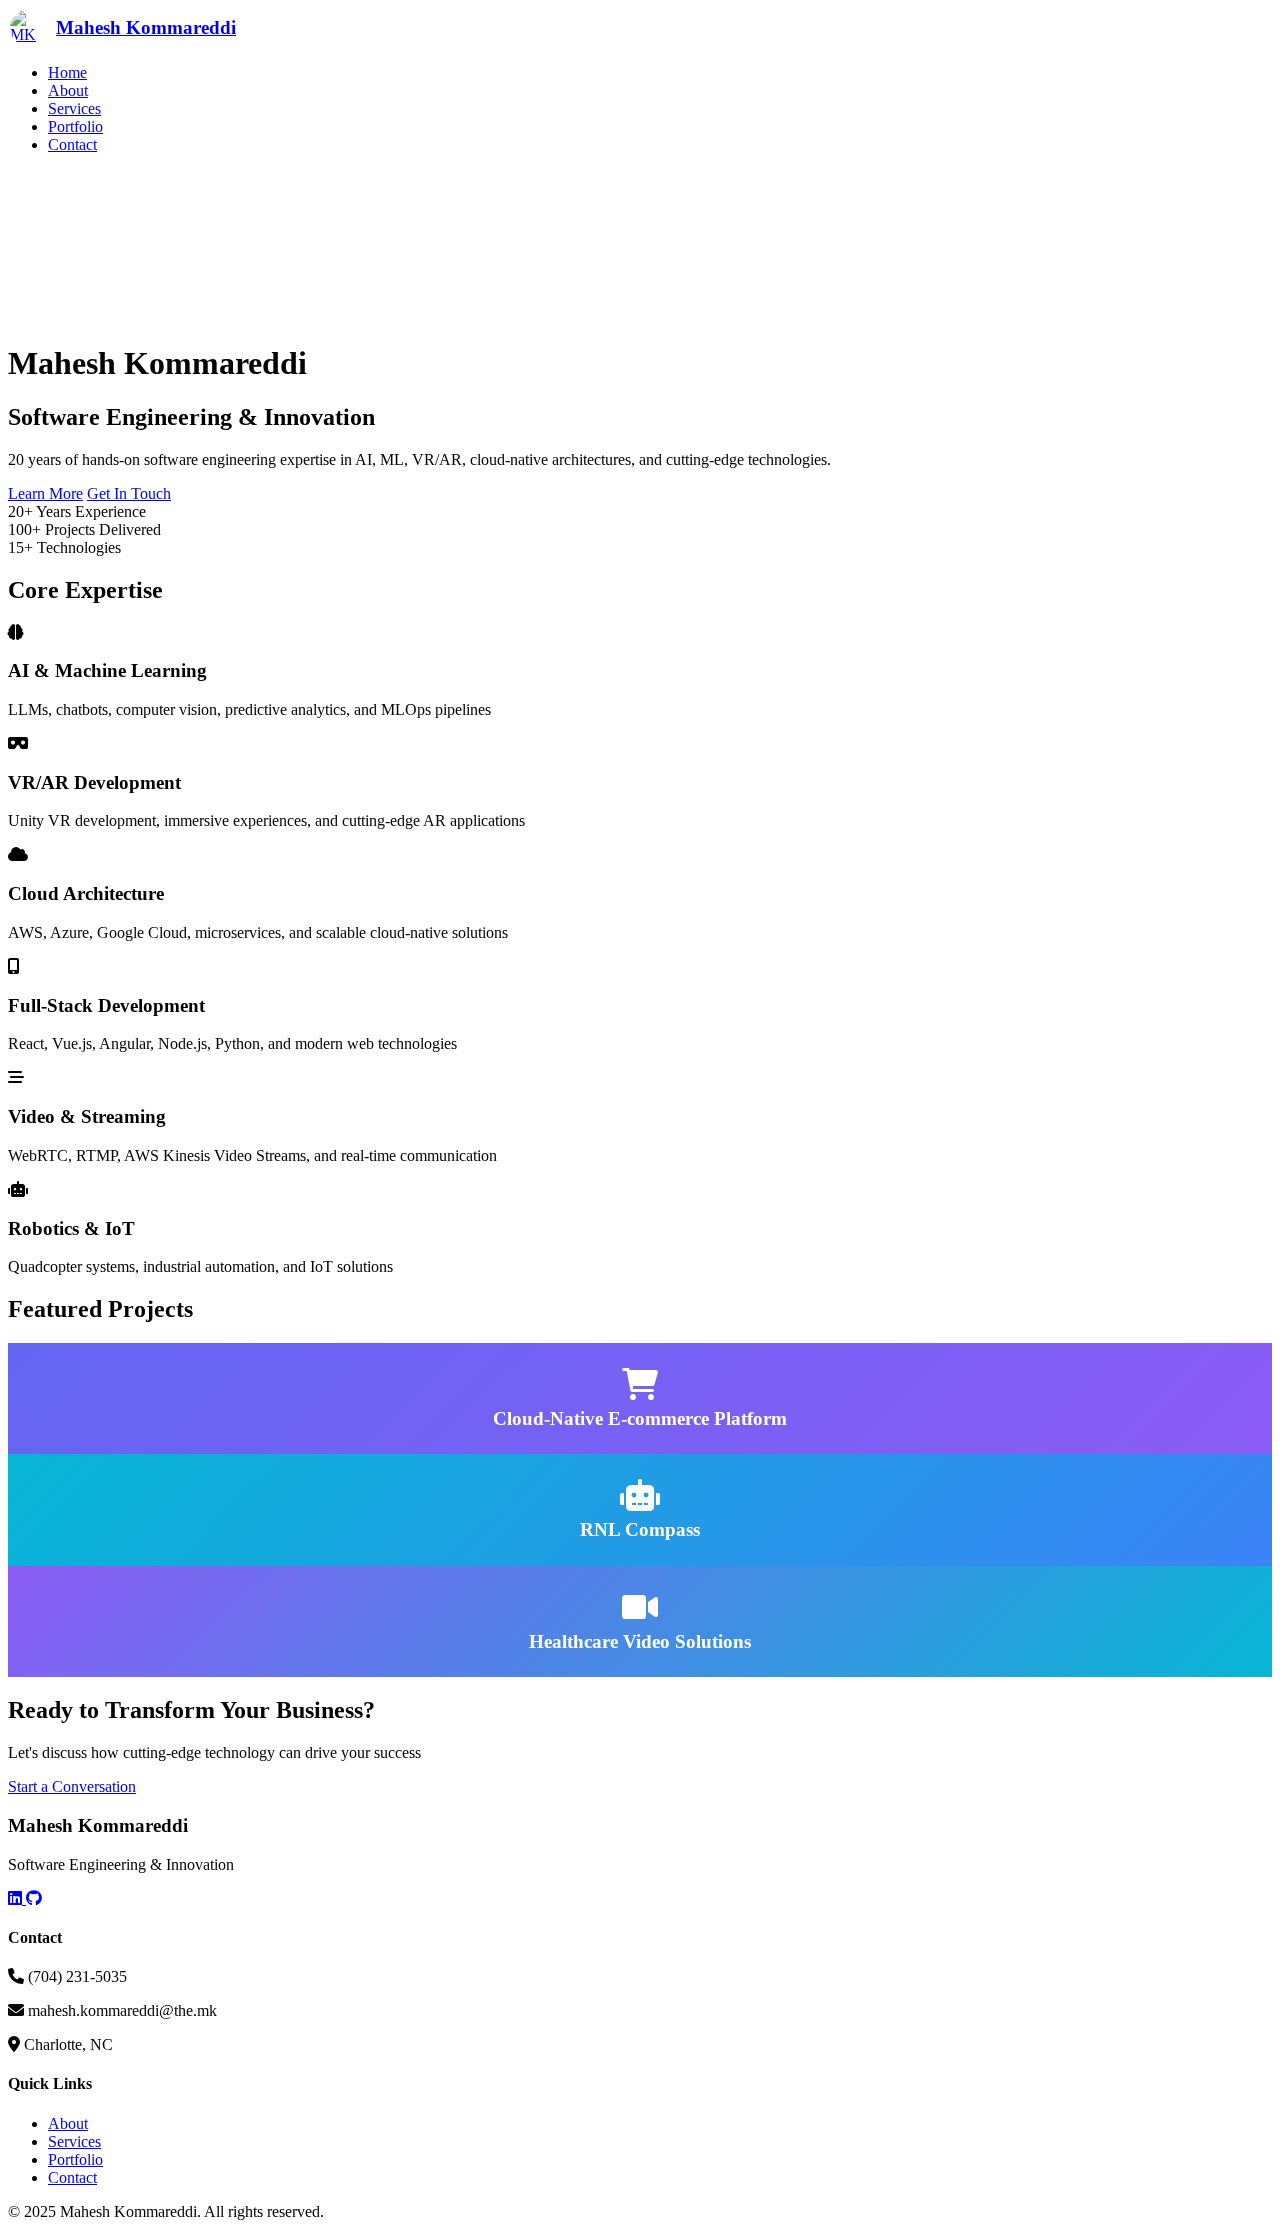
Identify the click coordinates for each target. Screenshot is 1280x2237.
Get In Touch (129, 493)
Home (67, 72)
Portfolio (75, 126)
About (68, 90)
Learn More (45, 493)
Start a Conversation (72, 1786)
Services (74, 108)
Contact (72, 144)
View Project (450, 1444)
